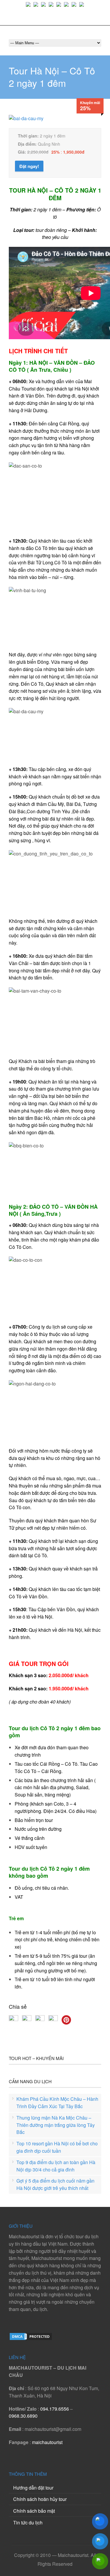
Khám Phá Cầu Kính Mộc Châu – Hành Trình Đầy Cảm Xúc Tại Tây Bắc (57, 2103)
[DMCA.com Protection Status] (31, 2339)
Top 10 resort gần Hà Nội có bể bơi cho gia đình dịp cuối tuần (57, 2147)
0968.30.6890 (23, 2416)
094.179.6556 (55, 2409)
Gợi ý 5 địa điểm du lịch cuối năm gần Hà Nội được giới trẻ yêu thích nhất (55, 2184)
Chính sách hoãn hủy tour (40, 2499)
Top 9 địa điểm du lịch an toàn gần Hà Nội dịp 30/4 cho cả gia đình (56, 2166)
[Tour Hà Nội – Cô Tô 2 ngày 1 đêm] (26, 118)
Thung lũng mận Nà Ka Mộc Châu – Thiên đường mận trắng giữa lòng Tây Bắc (56, 2125)
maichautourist (47, 2442)
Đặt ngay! (29, 166)
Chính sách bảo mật (34, 2511)
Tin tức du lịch (28, 2522)
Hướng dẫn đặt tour (33, 2488)
